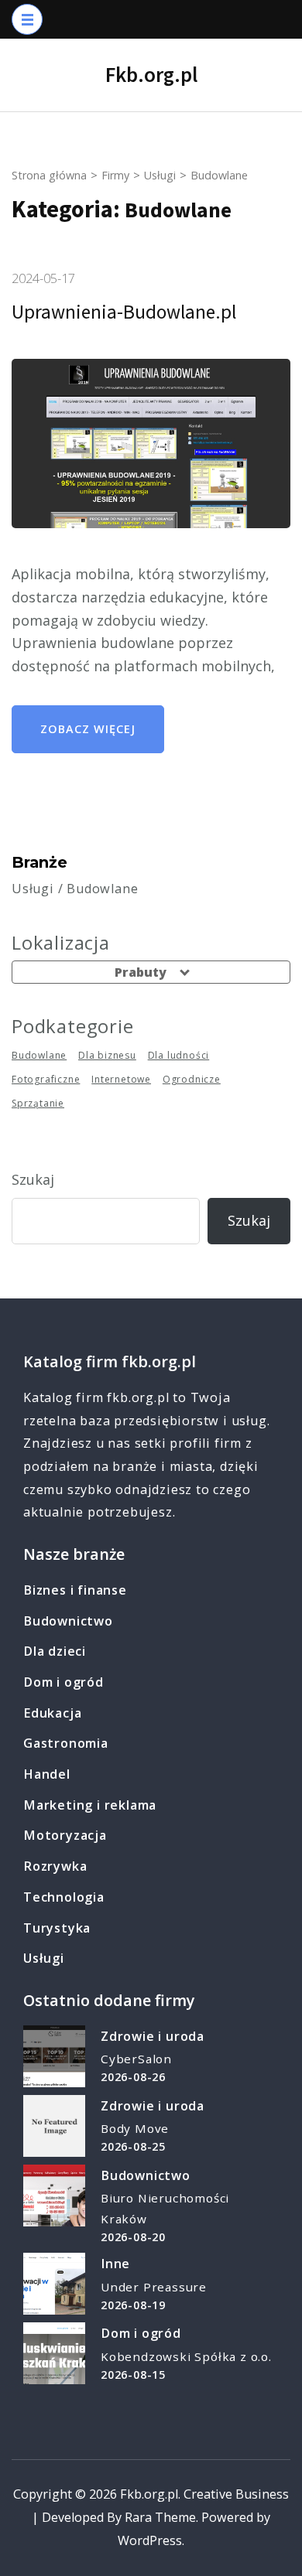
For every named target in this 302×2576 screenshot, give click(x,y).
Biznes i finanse (75, 1590)
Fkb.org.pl (151, 74)
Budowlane (39, 1055)
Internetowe (121, 1079)
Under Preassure (154, 2287)
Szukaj (33, 1179)
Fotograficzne (46, 1079)
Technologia (64, 1897)
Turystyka (57, 1928)
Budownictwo (68, 1621)
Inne (115, 2264)
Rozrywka (55, 1866)
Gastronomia (66, 1743)
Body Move (135, 2128)
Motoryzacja (65, 1835)
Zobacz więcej (88, 729)
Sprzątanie (38, 1103)
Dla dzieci (55, 1651)
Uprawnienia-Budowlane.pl (124, 312)
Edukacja (52, 1713)
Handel (47, 1774)
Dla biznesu (107, 1055)
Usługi (44, 1958)
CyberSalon (136, 2059)
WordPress (150, 2540)
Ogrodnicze (192, 1079)
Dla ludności (179, 1055)
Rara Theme (160, 2517)
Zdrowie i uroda (153, 2036)
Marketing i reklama (90, 1805)
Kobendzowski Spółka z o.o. (186, 2356)
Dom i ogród (63, 1682)
